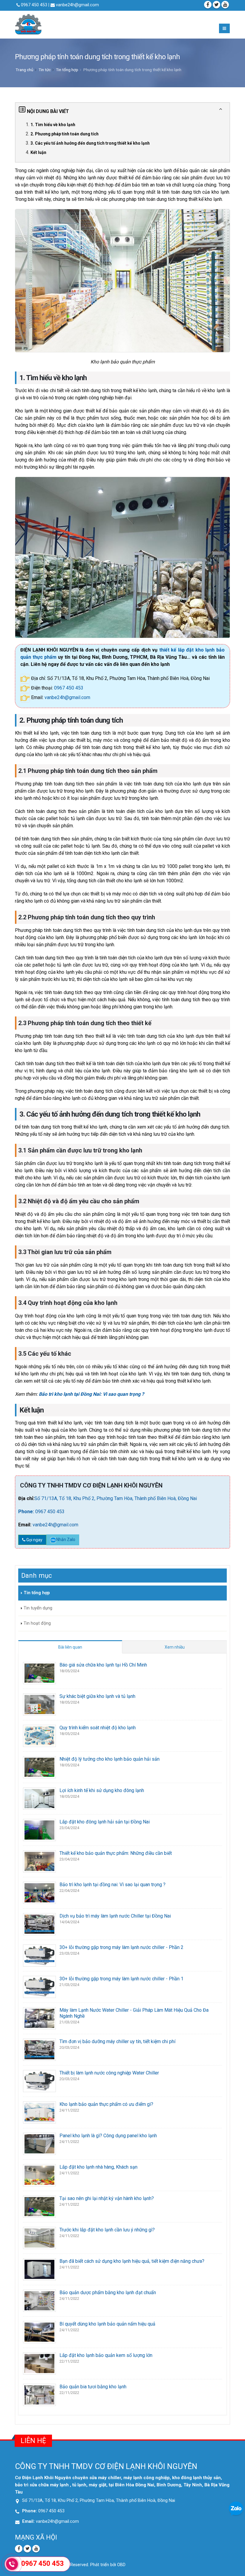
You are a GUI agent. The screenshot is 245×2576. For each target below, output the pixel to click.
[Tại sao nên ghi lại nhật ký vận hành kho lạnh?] (39, 2206)
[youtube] (225, 5)
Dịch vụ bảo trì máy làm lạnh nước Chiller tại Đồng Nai (115, 1916)
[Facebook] (208, 5)
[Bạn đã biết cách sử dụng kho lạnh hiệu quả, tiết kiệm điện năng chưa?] (39, 2269)
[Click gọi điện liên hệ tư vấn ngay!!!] (12, 2564)
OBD (121, 2565)
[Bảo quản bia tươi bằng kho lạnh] (39, 2394)
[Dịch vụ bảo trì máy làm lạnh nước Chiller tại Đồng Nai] (39, 1924)
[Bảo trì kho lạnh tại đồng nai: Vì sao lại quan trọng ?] (39, 1892)
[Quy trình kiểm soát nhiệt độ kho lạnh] (39, 1735)
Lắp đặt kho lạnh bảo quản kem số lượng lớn (106, 2355)
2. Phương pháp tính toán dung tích (65, 134)
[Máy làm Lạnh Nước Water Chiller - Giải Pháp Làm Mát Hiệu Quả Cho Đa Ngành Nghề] (39, 2018)
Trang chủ (24, 70)
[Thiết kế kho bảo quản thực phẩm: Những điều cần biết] (39, 1861)
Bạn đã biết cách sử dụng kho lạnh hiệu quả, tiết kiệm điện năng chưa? (132, 2261)
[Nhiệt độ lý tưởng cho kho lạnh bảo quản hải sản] (39, 1767)
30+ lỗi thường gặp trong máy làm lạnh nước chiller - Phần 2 (121, 1947)
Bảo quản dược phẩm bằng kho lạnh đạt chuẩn (108, 2293)
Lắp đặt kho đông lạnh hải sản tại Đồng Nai (105, 1822)
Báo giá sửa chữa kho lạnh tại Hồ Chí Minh (103, 1665)
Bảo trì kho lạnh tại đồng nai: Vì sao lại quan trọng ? (112, 1885)
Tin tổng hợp (67, 70)
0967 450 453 (69, 688)
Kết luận (38, 152)
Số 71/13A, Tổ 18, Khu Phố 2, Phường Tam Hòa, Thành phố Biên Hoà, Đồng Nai (116, 1498)
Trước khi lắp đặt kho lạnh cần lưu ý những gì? (107, 2230)
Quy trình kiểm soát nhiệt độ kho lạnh (98, 1728)
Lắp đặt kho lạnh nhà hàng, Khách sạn (98, 2167)
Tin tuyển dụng (38, 1608)
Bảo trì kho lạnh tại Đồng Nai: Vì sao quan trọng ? (91, 1394)
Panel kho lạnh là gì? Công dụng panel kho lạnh (108, 2136)
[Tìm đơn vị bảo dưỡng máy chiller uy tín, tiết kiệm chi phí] (39, 2049)
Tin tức (45, 70)
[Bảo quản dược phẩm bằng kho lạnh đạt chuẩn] (39, 2300)
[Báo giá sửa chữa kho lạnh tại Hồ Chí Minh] (39, 1673)
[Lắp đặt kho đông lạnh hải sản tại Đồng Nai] (39, 1830)
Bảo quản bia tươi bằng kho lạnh (93, 2387)
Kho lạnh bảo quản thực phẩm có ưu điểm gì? (106, 2104)
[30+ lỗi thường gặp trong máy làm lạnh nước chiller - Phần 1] (39, 1986)
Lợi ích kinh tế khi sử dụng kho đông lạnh (102, 1790)
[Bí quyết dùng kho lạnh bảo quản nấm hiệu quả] (39, 2332)
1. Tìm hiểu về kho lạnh (53, 125)
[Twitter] (216, 5)
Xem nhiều (175, 1647)
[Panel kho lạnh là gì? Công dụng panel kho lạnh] (39, 2143)
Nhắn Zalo (66, 1540)
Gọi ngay (34, 1540)
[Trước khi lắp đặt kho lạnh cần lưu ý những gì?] (39, 2238)
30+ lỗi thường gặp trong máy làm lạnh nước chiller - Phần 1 (121, 1979)
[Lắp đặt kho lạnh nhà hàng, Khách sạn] (39, 2175)
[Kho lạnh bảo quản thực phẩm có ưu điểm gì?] (39, 2112)
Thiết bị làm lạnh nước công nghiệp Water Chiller (109, 2073)
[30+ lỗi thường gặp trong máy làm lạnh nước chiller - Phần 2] (39, 1955)
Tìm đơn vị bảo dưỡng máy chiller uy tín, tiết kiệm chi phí (117, 2041)
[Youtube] (36, 2549)
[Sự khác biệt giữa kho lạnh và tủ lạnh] (39, 1704)
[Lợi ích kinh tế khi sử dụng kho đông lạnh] (39, 1798)
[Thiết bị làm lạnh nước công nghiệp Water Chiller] (39, 2081)
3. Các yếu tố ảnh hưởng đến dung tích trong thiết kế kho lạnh (90, 143)
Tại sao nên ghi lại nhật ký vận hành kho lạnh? (107, 2198)
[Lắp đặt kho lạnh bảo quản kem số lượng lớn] (39, 2363)
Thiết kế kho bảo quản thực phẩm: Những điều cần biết (116, 1853)
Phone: (27, 1512)
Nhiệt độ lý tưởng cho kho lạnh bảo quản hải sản (110, 1759)
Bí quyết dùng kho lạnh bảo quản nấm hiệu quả (107, 2324)
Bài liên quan (70, 1647)
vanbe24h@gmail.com (77, 5)
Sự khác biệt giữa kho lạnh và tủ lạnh (97, 1696)
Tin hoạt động (37, 1623)
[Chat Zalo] (236, 2508)
